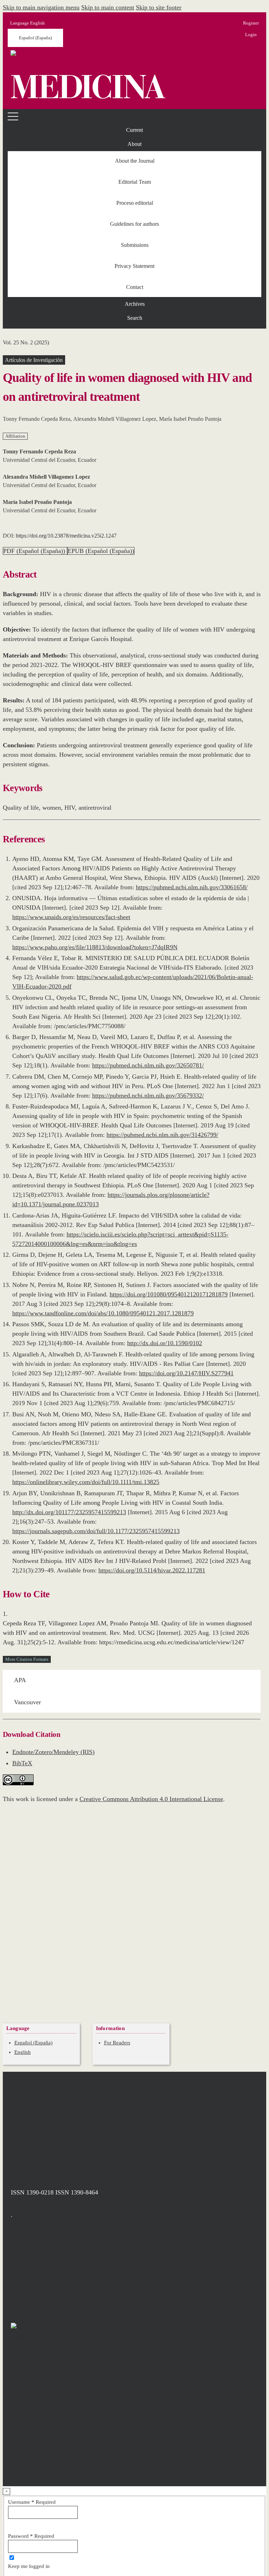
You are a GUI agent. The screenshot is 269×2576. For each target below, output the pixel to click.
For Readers (117, 2043)
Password (31, 2536)
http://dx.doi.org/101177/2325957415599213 (69, 1512)
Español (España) (35, 38)
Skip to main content (108, 7)
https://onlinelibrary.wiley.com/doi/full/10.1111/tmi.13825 (86, 1482)
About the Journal (135, 161)
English (23, 2052)
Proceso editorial (135, 203)
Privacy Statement (134, 266)
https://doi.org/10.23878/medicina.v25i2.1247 (66, 536)
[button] (134, 144)
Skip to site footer (159, 7)
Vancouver (27, 1702)
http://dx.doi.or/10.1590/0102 (165, 1343)
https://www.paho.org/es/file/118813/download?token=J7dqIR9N (95, 947)
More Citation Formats (27, 1659)
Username (32, 2502)
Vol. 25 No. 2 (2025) (26, 342)
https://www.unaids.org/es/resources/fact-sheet (71, 917)
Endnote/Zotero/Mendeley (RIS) (53, 1752)
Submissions (135, 245)
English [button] (27, 23)
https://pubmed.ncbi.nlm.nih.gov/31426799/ (162, 1135)
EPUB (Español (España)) (101, 551)
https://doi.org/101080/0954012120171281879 (169, 1294)
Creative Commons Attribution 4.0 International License (151, 1799)
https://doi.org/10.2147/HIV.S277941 (186, 1373)
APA (20, 1680)
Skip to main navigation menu (41, 7)
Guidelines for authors (134, 224)
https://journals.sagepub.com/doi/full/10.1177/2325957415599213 (96, 1531)
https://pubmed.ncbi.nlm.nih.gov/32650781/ (148, 1065)
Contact (135, 287)
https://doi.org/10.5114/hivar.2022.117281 (152, 1570)
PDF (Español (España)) (35, 551)
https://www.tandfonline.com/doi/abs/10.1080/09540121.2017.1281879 (103, 1313)
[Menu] (14, 116)
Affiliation (15, 436)
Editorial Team (135, 182)
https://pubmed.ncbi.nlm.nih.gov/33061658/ (192, 887)
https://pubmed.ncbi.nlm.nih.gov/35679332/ (148, 1095)
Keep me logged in (29, 2566)
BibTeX (22, 1763)
